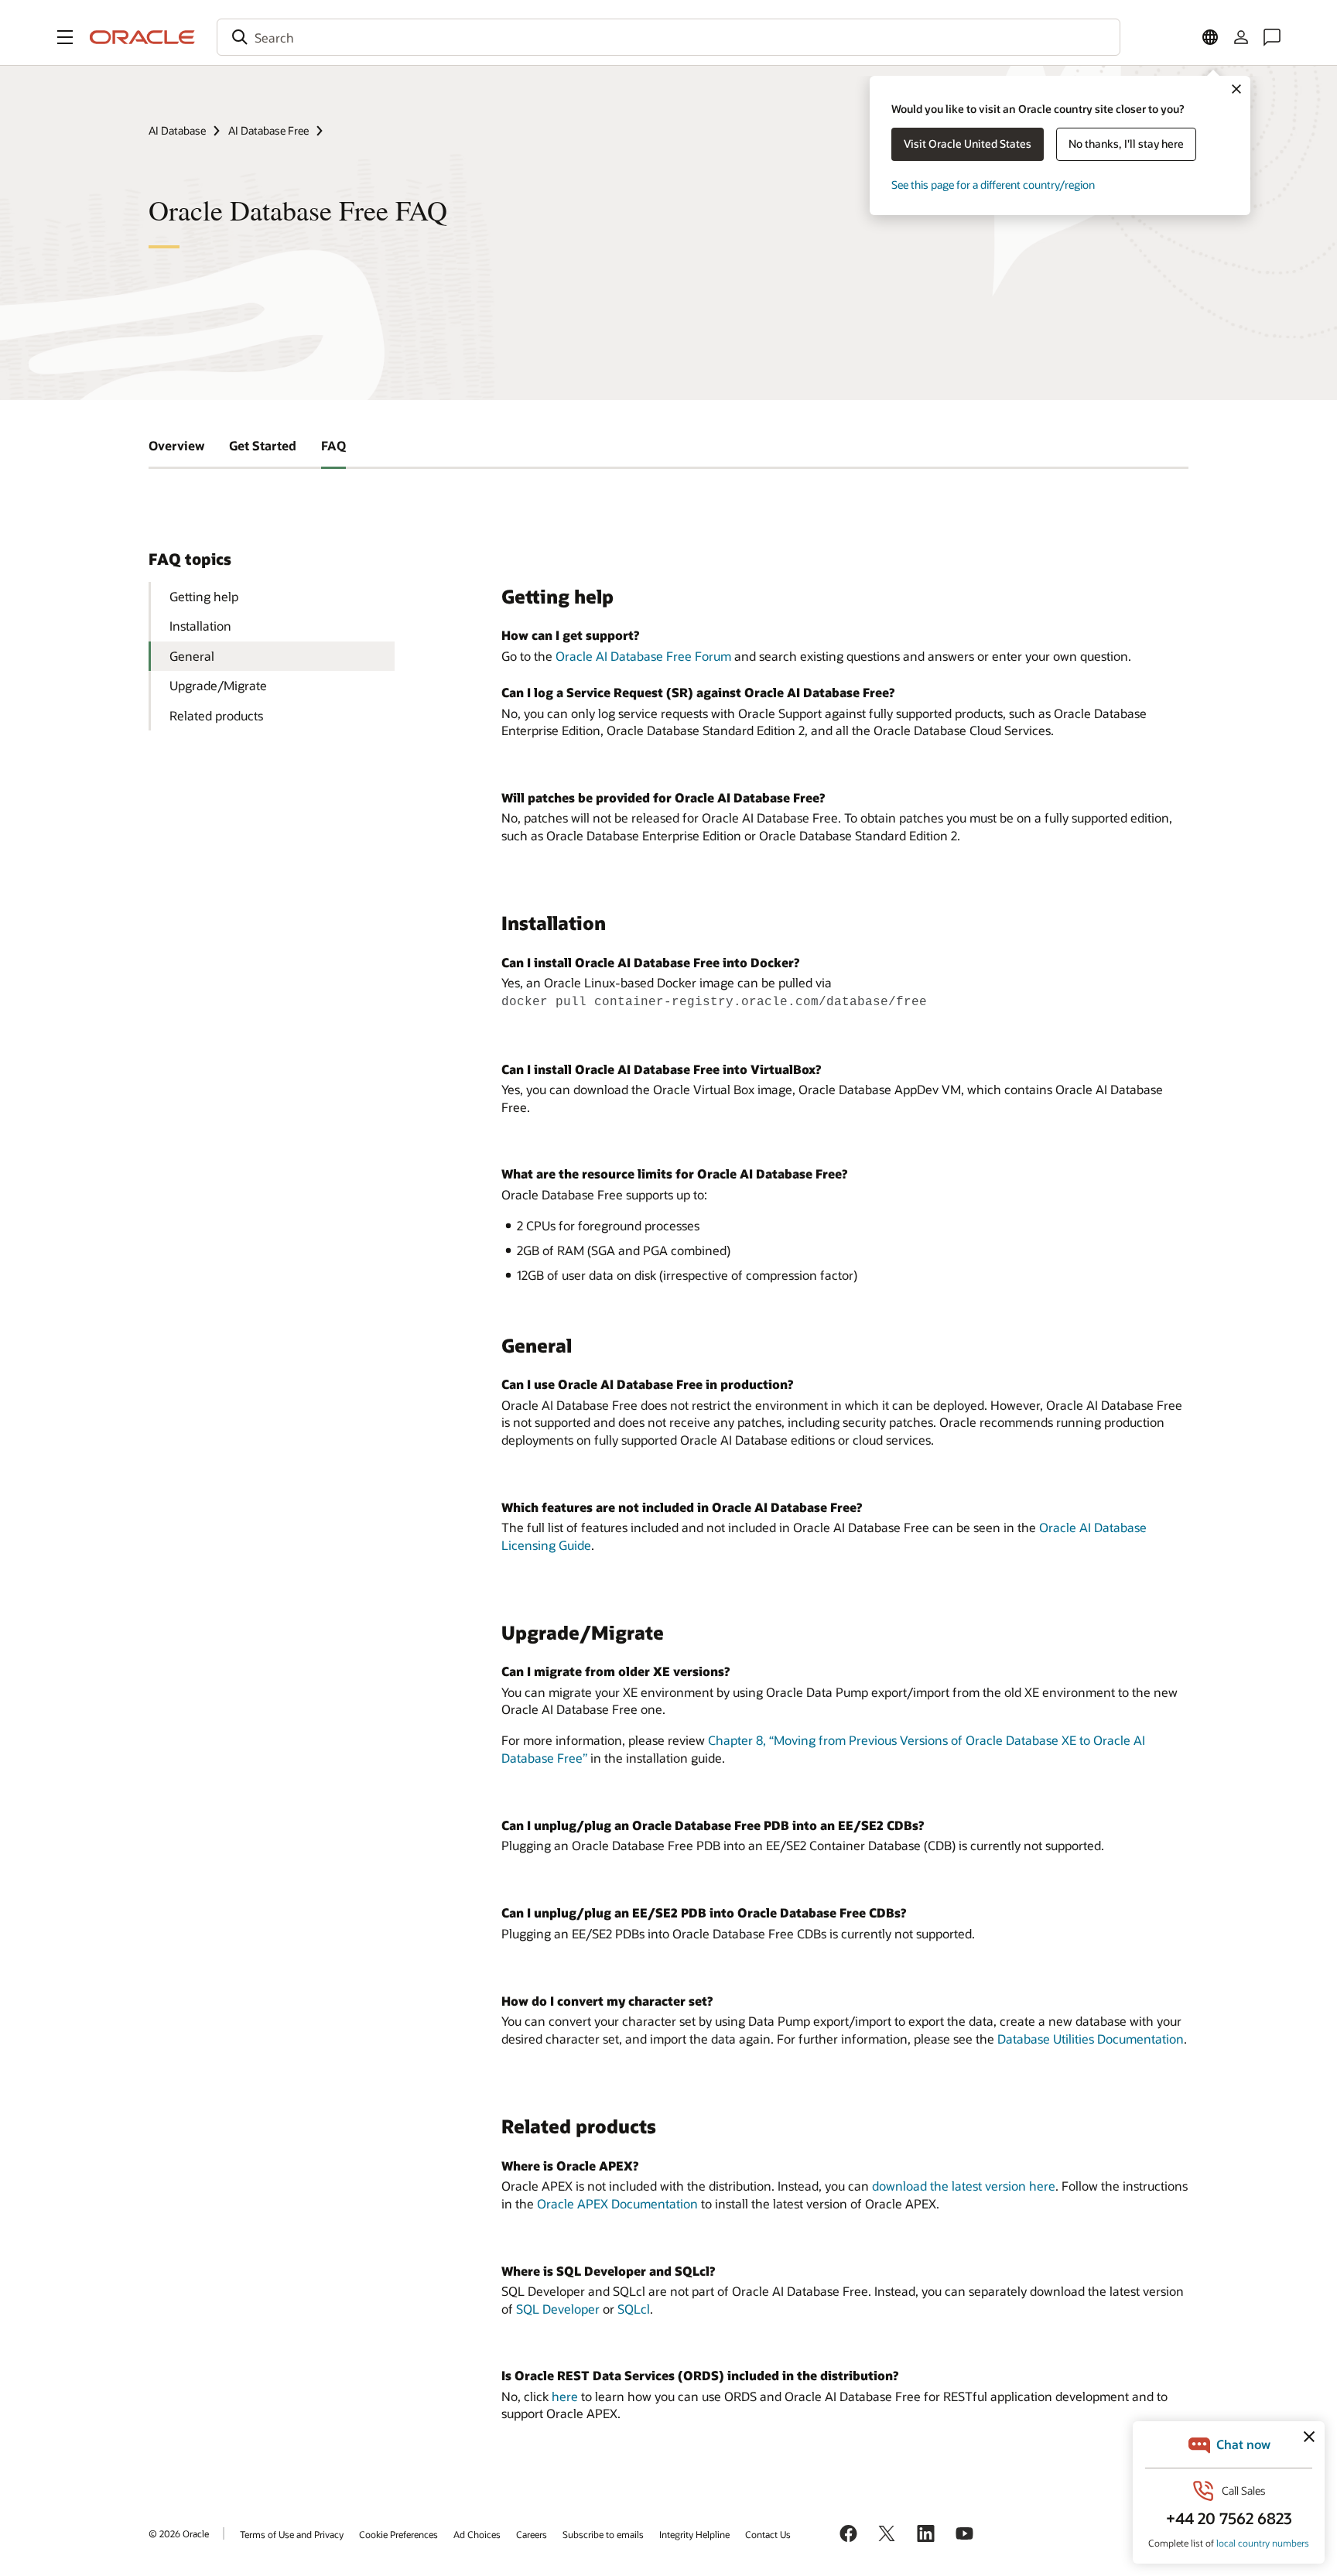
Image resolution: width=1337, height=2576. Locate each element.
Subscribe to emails (603, 2534)
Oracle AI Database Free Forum (643, 656)
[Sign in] (1241, 37)
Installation (200, 626)
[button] (65, 37)
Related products (216, 715)
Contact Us (768, 2534)
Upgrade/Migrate (218, 685)
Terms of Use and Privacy (292, 2534)
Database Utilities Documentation (1091, 2039)
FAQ (333, 445)
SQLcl (634, 2309)
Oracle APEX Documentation (617, 2203)
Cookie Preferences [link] (398, 2534)
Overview (176, 445)
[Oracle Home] (142, 37)
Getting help (204, 596)
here (565, 2396)
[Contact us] (1272, 37)
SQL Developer (558, 2309)
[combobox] (668, 37)
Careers (532, 2534)
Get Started (263, 445)
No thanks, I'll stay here (1126, 144)
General (192, 656)
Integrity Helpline (694, 2534)
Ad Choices (477, 2534)
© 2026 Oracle (179, 2533)
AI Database (177, 130)
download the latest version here (964, 2186)
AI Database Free (268, 130)
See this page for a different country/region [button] (993, 185)
